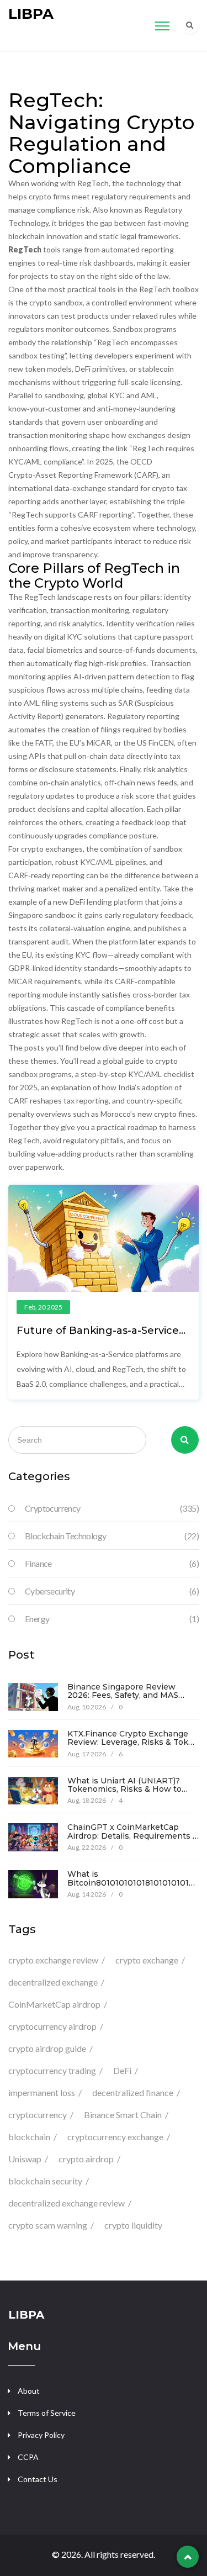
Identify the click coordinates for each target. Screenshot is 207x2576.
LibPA (31, 14)
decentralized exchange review (67, 2203)
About (29, 2391)
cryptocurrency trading (52, 2070)
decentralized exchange (53, 1982)
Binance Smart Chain (123, 2115)
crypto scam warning (48, 2225)
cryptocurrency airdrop (52, 2026)
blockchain (29, 2137)
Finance (112, 1563)
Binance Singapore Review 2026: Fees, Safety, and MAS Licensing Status (123, 1695)
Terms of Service (47, 2413)
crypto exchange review (53, 1960)
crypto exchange (147, 1960)
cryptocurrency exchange (115, 2137)
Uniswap (25, 2159)
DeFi (122, 2070)
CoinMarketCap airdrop (54, 2004)
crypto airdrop (86, 2159)
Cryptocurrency (112, 1508)
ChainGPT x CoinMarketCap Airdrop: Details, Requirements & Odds (133, 1836)
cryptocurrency (38, 2115)
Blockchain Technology (112, 1536)
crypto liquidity (133, 2225)
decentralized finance (133, 2092)
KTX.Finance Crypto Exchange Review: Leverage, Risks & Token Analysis (133, 1742)
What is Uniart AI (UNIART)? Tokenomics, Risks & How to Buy (124, 1789)
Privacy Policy (41, 2435)
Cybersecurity (112, 1591)
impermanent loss (42, 2092)
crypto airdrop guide (47, 2048)
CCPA (28, 2457)
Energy (112, 1619)
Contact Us (38, 2479)
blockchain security (45, 2181)
